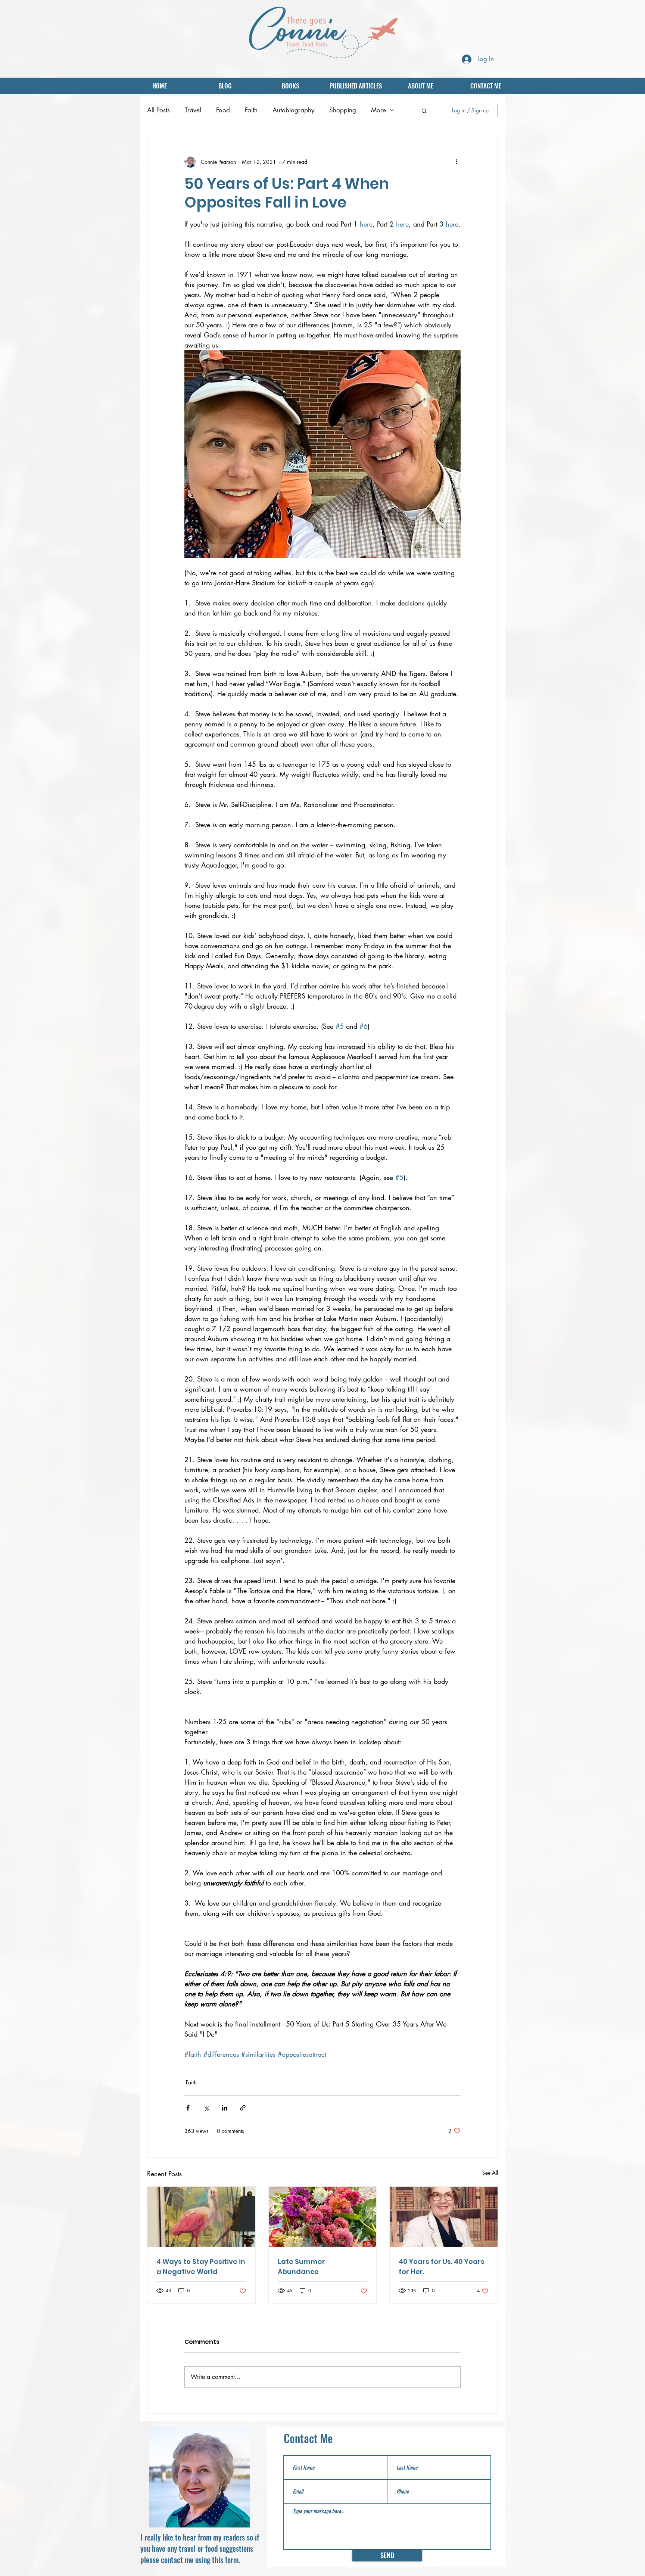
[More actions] (456, 162)
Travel (193, 110)
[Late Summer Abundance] (323, 2217)
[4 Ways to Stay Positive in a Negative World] (201, 2217)
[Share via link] (243, 2108)
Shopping (343, 110)
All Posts (158, 110)
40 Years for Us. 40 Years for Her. (442, 2267)
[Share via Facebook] (188, 2108)
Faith (251, 110)
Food (223, 110)
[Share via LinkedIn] (225, 2108)
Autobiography (293, 110)
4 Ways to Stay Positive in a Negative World (201, 2267)
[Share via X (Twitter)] (206, 2108)
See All (490, 2173)
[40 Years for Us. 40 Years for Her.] (444, 2217)
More (378, 110)
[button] (424, 110)
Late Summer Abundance (301, 2267)
